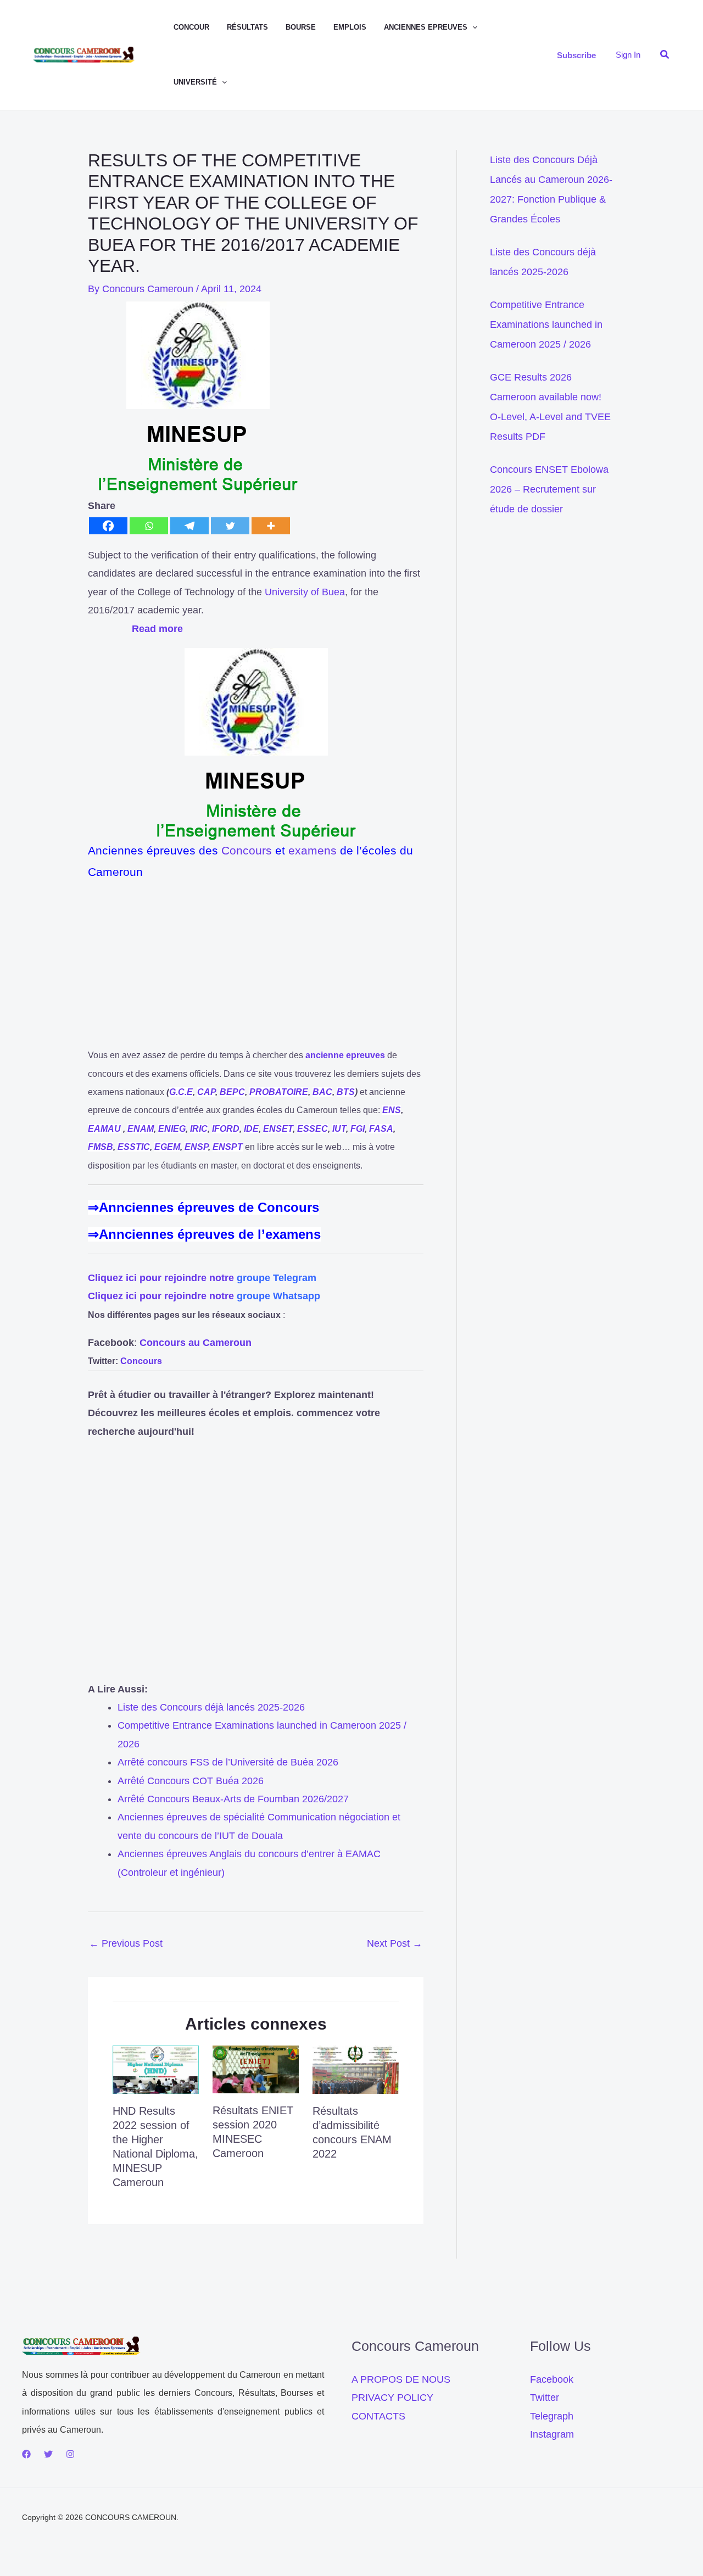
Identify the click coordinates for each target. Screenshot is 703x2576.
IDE (251, 1129)
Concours (247, 850)
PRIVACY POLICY (392, 2398)
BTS (346, 1092)
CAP (206, 1092)
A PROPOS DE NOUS (401, 2379)
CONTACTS (378, 2416)
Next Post (395, 1943)
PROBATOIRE (279, 1092)
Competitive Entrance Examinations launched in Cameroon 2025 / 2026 (546, 325)
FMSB (101, 1147)
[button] (472, 27)
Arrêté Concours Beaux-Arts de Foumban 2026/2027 (233, 1799)
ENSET (278, 1129)
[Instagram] (70, 2454)
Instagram (552, 2434)
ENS (392, 1110)
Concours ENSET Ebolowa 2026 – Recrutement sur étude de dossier (549, 489)
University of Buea (305, 592)
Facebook (552, 2379)
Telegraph (552, 2416)
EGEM (167, 1147)
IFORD (226, 1129)
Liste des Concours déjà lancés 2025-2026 (211, 1707)
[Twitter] (230, 526)
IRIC (199, 1129)
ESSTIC (134, 1147)
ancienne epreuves (345, 1055)
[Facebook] (108, 526)
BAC (322, 1092)
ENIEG (172, 1129)
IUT (339, 1129)
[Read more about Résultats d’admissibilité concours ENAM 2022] (356, 2069)
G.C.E (181, 1092)
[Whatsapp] (149, 526)
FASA (381, 1129)
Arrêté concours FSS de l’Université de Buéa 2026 (228, 1762)
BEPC (232, 1092)
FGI (358, 1129)
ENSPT (228, 1147)
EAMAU (104, 1129)
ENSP (196, 1147)
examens (313, 850)
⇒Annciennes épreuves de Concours (203, 1207)
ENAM (141, 1129)
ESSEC (313, 1129)
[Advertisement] (256, 969)
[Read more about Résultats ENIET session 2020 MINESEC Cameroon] (256, 2069)
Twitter (545, 2398)
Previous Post (126, 1943)
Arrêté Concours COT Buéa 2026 (191, 1781)
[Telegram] (189, 526)
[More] (271, 526)
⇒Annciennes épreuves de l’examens (204, 1234)
